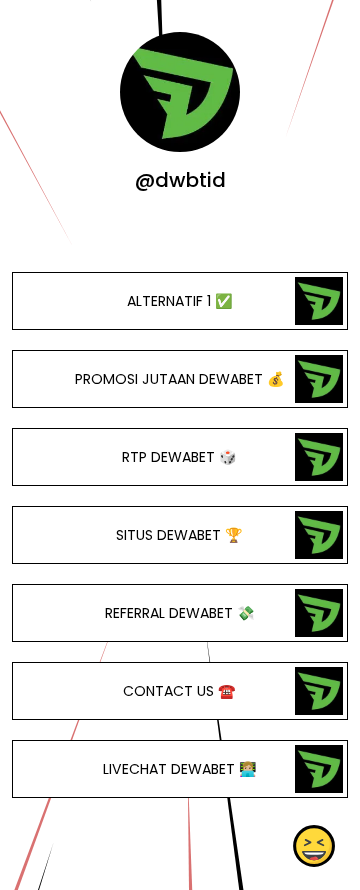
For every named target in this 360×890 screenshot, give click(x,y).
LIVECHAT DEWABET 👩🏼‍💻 (180, 769)
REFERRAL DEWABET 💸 (180, 613)
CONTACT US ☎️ (179, 691)
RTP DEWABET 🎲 (179, 457)
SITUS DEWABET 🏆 (179, 535)
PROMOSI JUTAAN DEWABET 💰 (180, 379)
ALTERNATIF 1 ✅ (180, 301)
